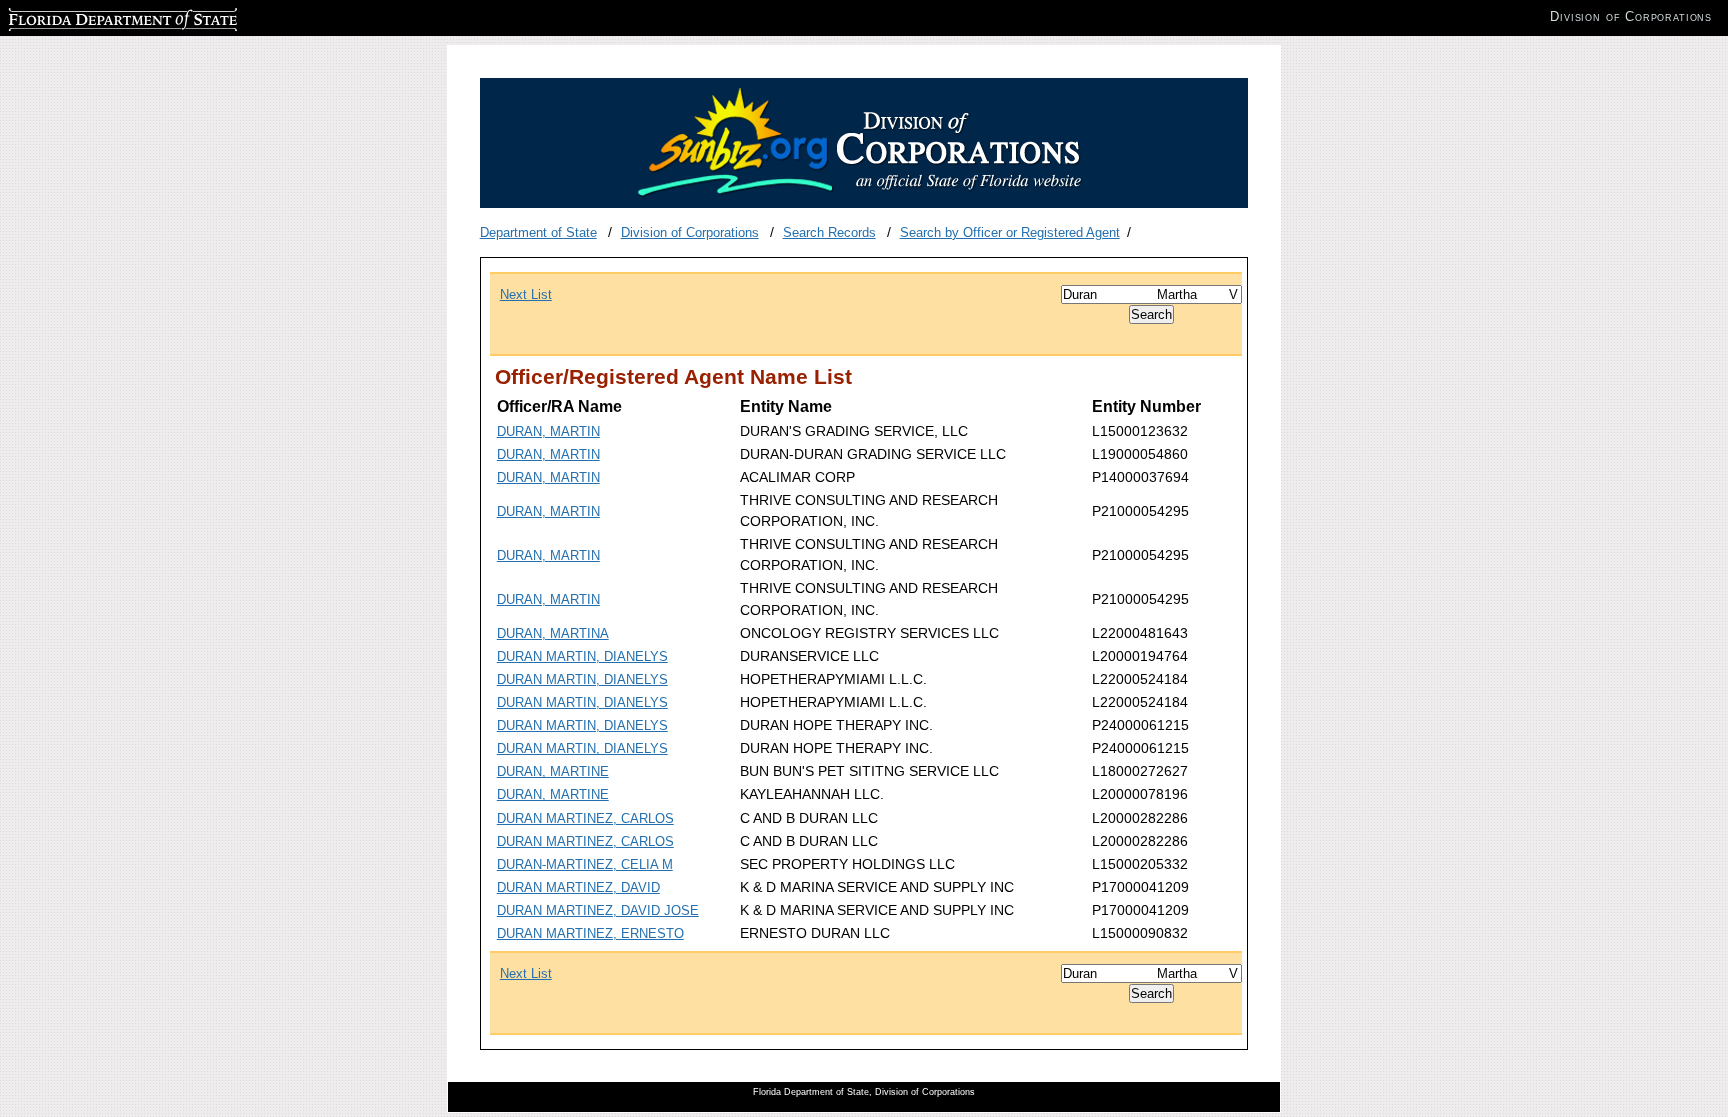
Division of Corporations (690, 232)
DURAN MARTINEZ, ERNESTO (590, 933)
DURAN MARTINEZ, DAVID (578, 887)
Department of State (538, 232)
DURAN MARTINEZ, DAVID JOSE (598, 910)
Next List (526, 294)
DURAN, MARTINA (553, 633)
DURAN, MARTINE (553, 771)
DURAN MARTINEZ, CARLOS (585, 818)
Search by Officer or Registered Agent (1010, 232)
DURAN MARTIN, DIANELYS (582, 656)
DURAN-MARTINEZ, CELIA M (585, 864)
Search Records (829, 232)
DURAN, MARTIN (548, 431)
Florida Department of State (88, 16)
